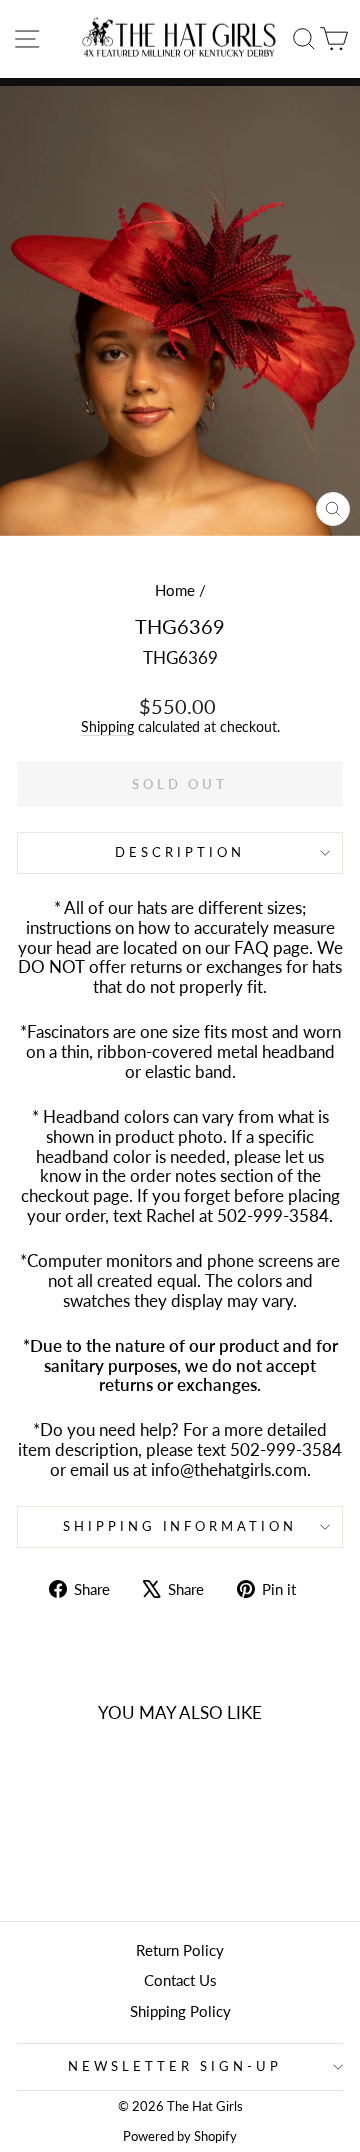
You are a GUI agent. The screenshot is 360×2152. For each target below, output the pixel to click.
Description (180, 852)
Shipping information (180, 1526)
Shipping (107, 726)
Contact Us (180, 1980)
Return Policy (180, 1950)
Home (175, 590)
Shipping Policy (180, 2011)
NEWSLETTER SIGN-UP (175, 2066)
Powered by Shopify (180, 2136)
